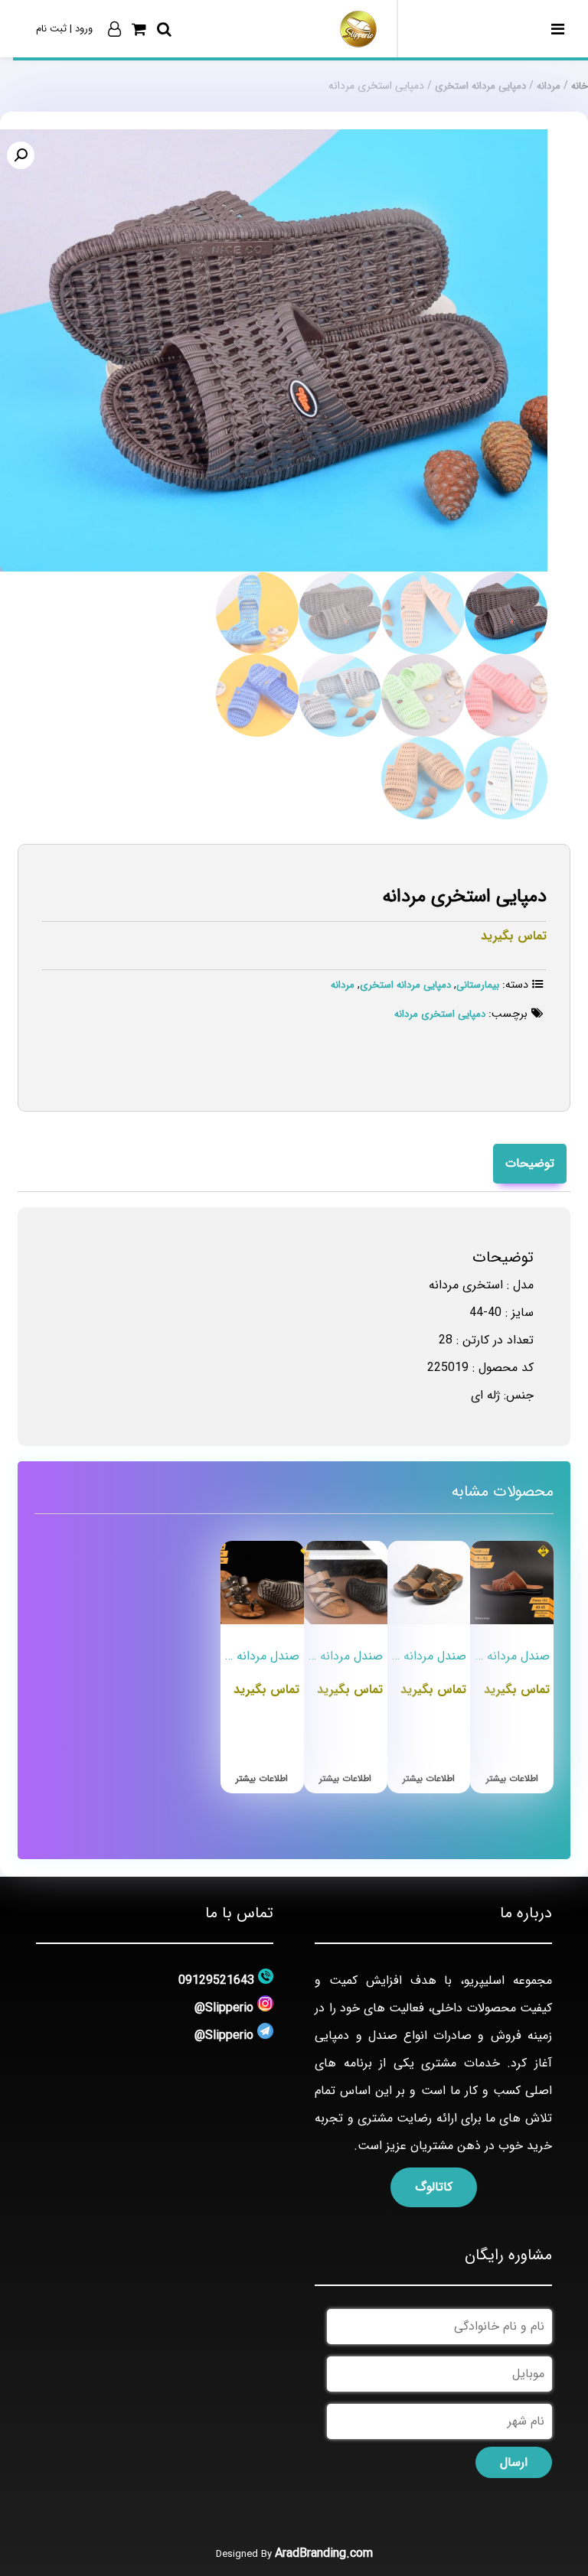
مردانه (549, 86)
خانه (580, 86)
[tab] (530, 1164)
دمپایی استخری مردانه (440, 1014)
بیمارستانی (478, 985)
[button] (21, 155)
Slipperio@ (224, 2008)
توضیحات (530, 1163)
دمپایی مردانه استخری (480, 86)
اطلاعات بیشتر (512, 1778)
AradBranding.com (324, 2553)
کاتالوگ (434, 2187)
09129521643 (216, 1980)
